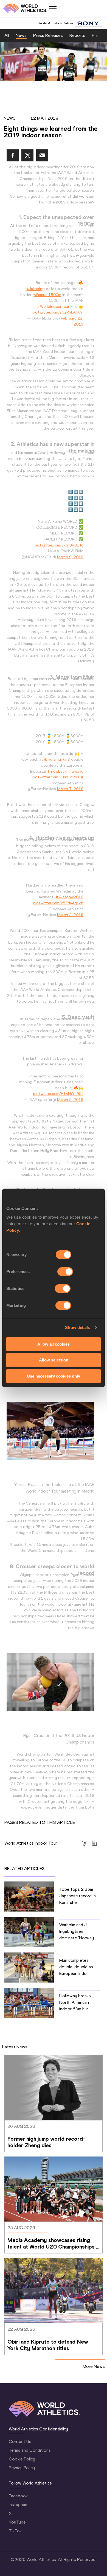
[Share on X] (27, 155)
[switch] (65, 1271)
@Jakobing (35, 289)
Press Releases (48, 35)
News (21, 35)
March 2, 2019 (70, 915)
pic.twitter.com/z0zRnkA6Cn (58, 312)
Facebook (18, 2496)
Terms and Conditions (30, 2450)
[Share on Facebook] (13, 155)
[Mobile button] (53, 9)
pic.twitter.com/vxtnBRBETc (59, 545)
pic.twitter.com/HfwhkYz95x (58, 1094)
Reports (77, 35)
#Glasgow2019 (69, 897)
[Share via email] (42, 155)
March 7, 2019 (70, 789)
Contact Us (20, 2441)
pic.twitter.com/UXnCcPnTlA (58, 777)
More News (94, 2366)
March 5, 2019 (70, 1100)
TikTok (15, 2531)
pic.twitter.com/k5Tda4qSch (58, 903)
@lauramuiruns (57, 759)
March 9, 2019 (70, 557)
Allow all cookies (54, 1344)
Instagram (18, 2505)
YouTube (17, 2522)
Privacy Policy (22, 2468)
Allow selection (54, 1360)
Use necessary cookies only (54, 1376)
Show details (78, 1327)
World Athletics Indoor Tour (31, 1843)
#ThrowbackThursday (64, 771)
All (7, 35)
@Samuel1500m (47, 295)
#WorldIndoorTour (53, 306)
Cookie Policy (22, 2459)
